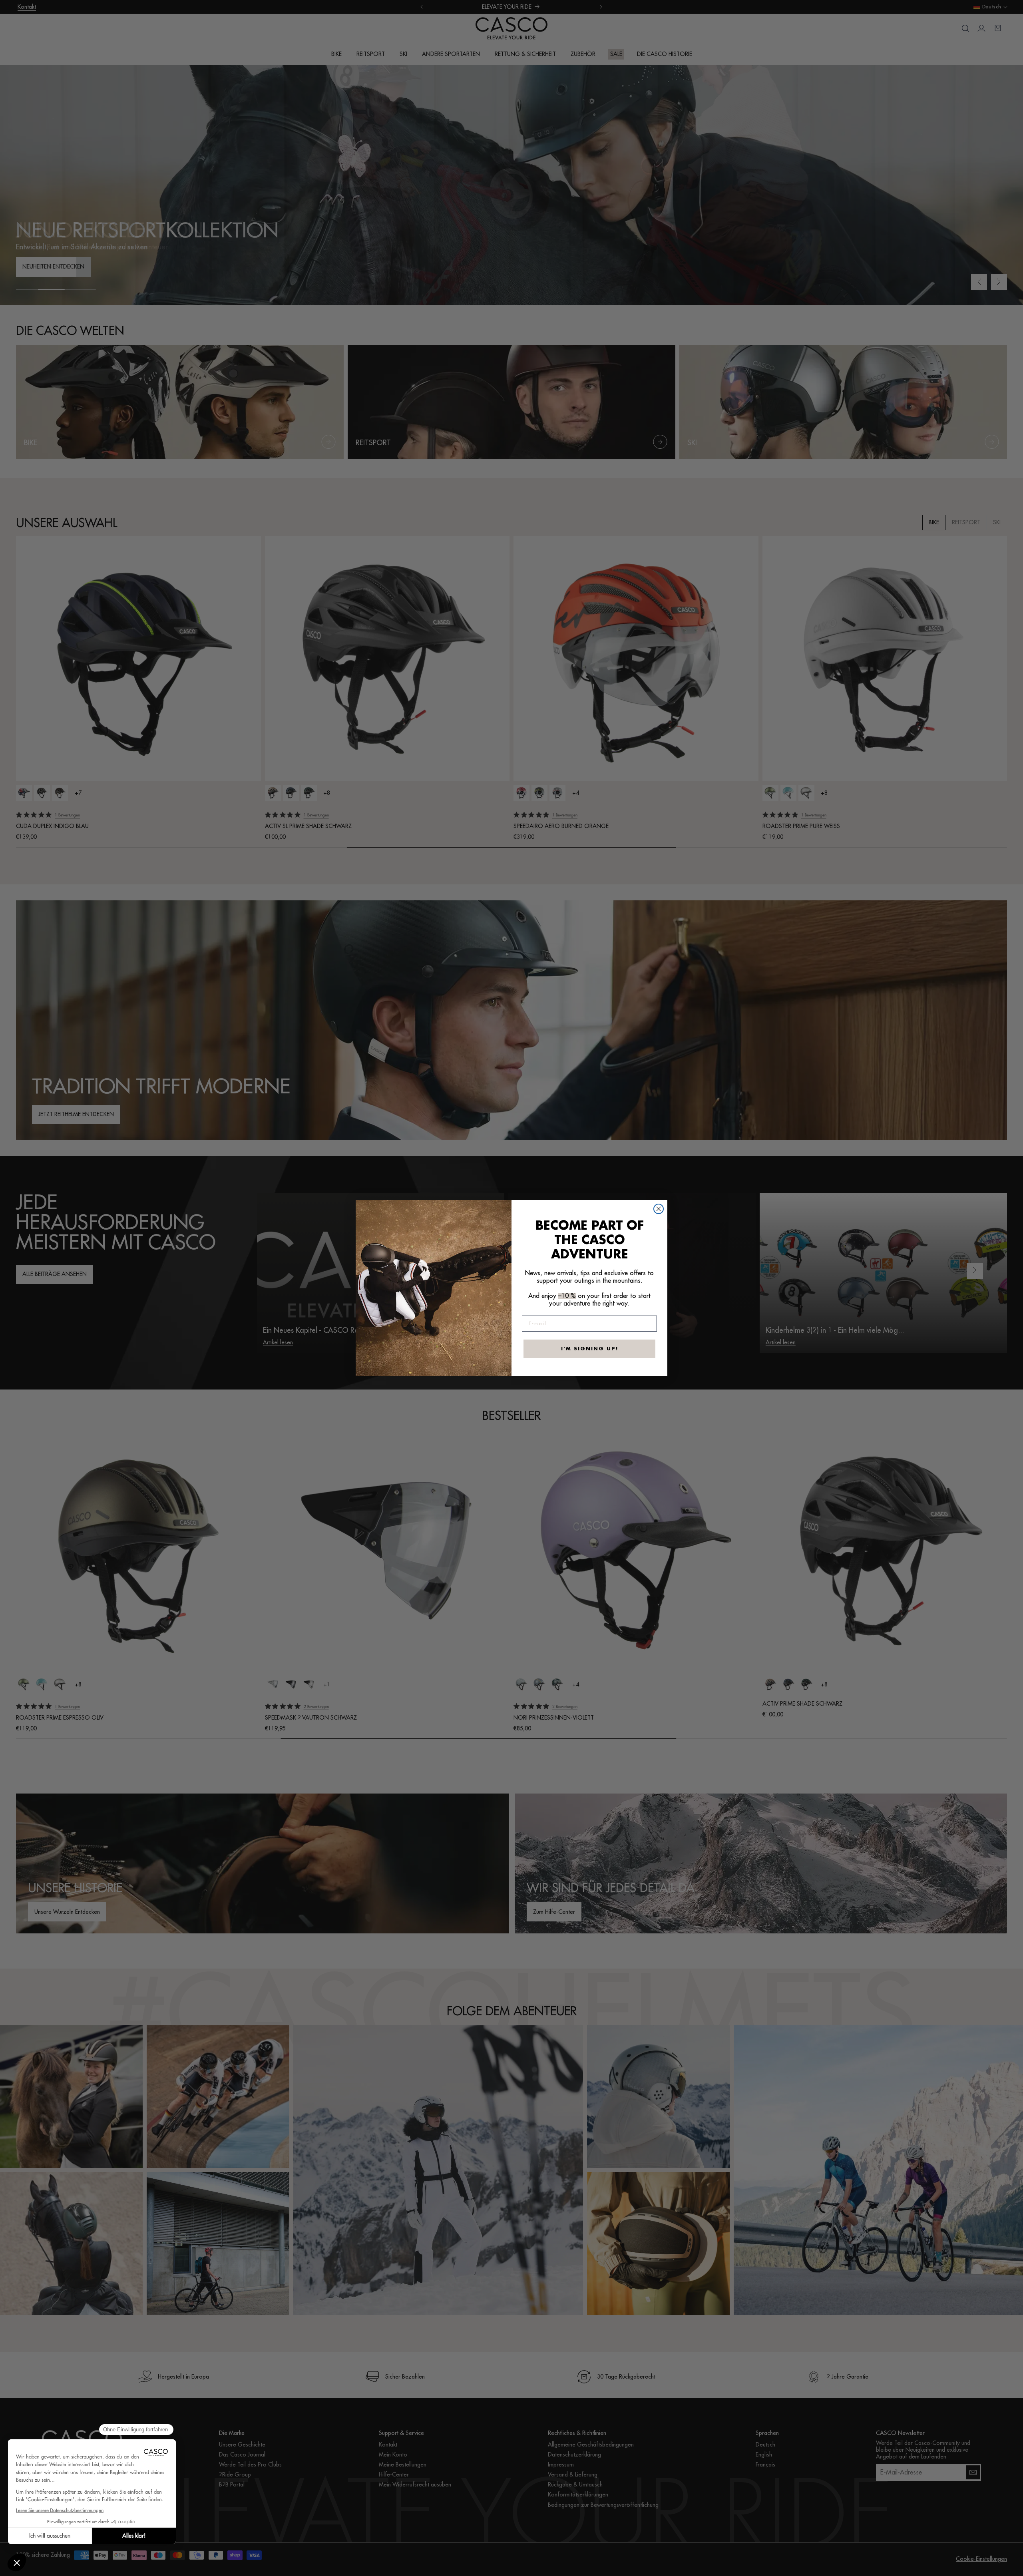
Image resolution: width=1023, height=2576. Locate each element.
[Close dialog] (659, 1209)
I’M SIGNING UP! (590, 1349)
